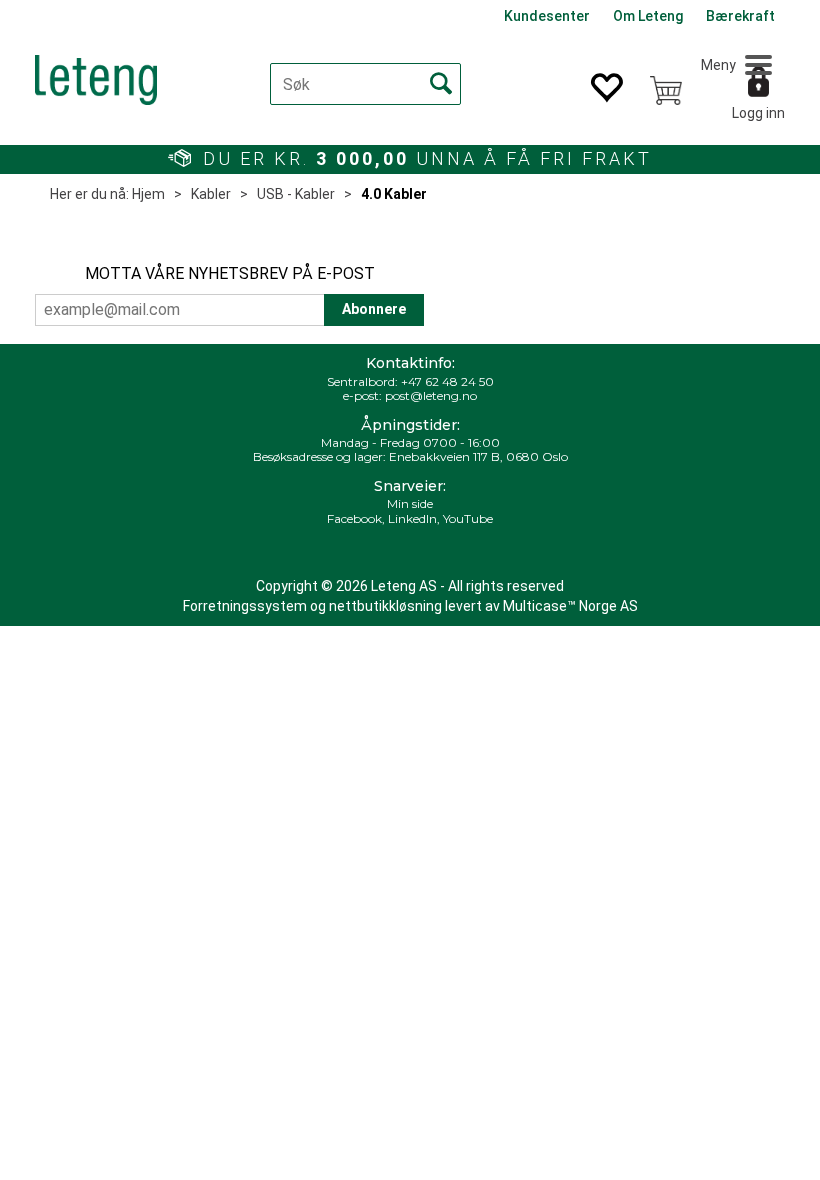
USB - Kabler (296, 194)
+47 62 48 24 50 (447, 381)
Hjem (148, 194)
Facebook (354, 518)
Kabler (211, 194)
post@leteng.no (431, 395)
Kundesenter (547, 16)
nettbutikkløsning (385, 606)
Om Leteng (648, 16)
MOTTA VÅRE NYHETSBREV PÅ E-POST (230, 273)
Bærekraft (740, 16)
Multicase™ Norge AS (570, 606)
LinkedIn (412, 518)
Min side (410, 503)
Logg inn (758, 113)
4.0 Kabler (394, 194)
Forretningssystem (245, 606)
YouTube (468, 518)
